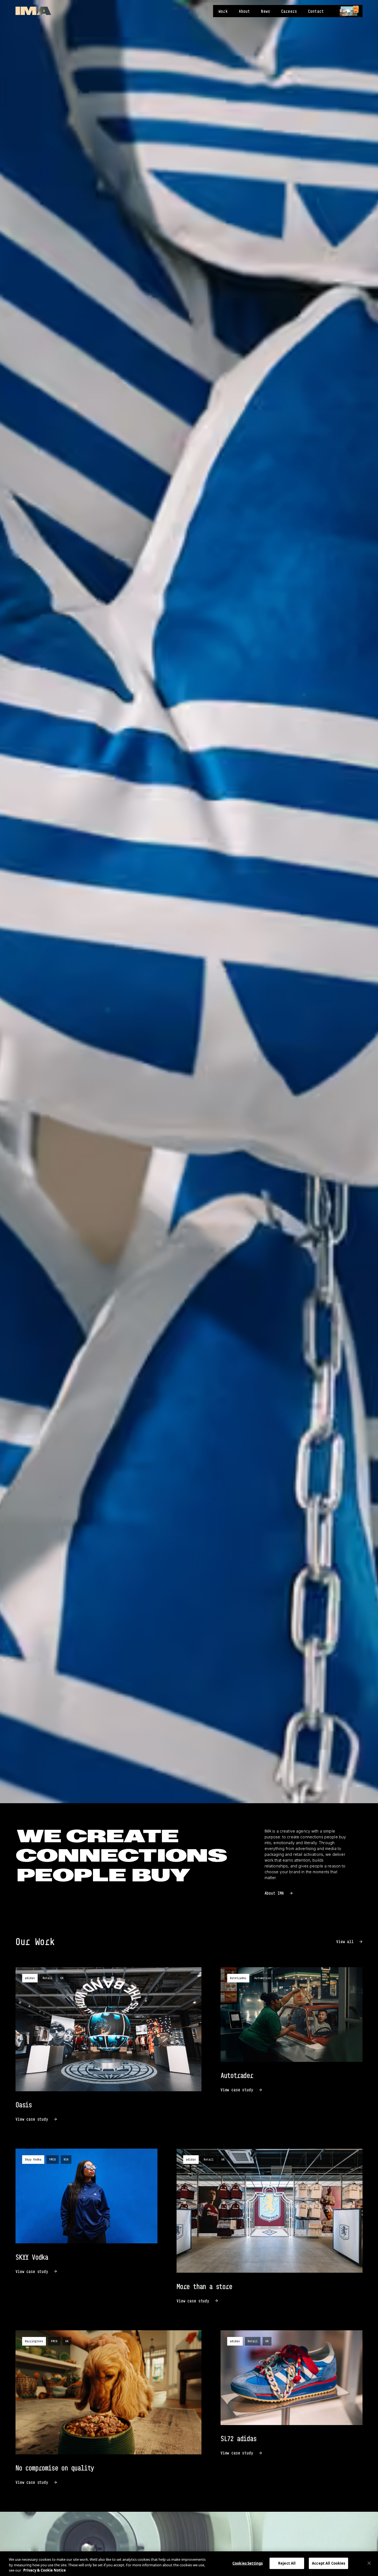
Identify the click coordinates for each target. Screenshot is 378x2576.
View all (345, 1942)
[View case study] (108, 2045)
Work (223, 11)
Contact (316, 11)
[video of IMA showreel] (349, 11)
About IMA (274, 1893)
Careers (289, 11)
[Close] (369, 2563)
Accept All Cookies (328, 2563)
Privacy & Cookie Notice (45, 2570)
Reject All (287, 2563)
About (244, 11)
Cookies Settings (248, 2563)
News (266, 11)
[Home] (33, 11)
